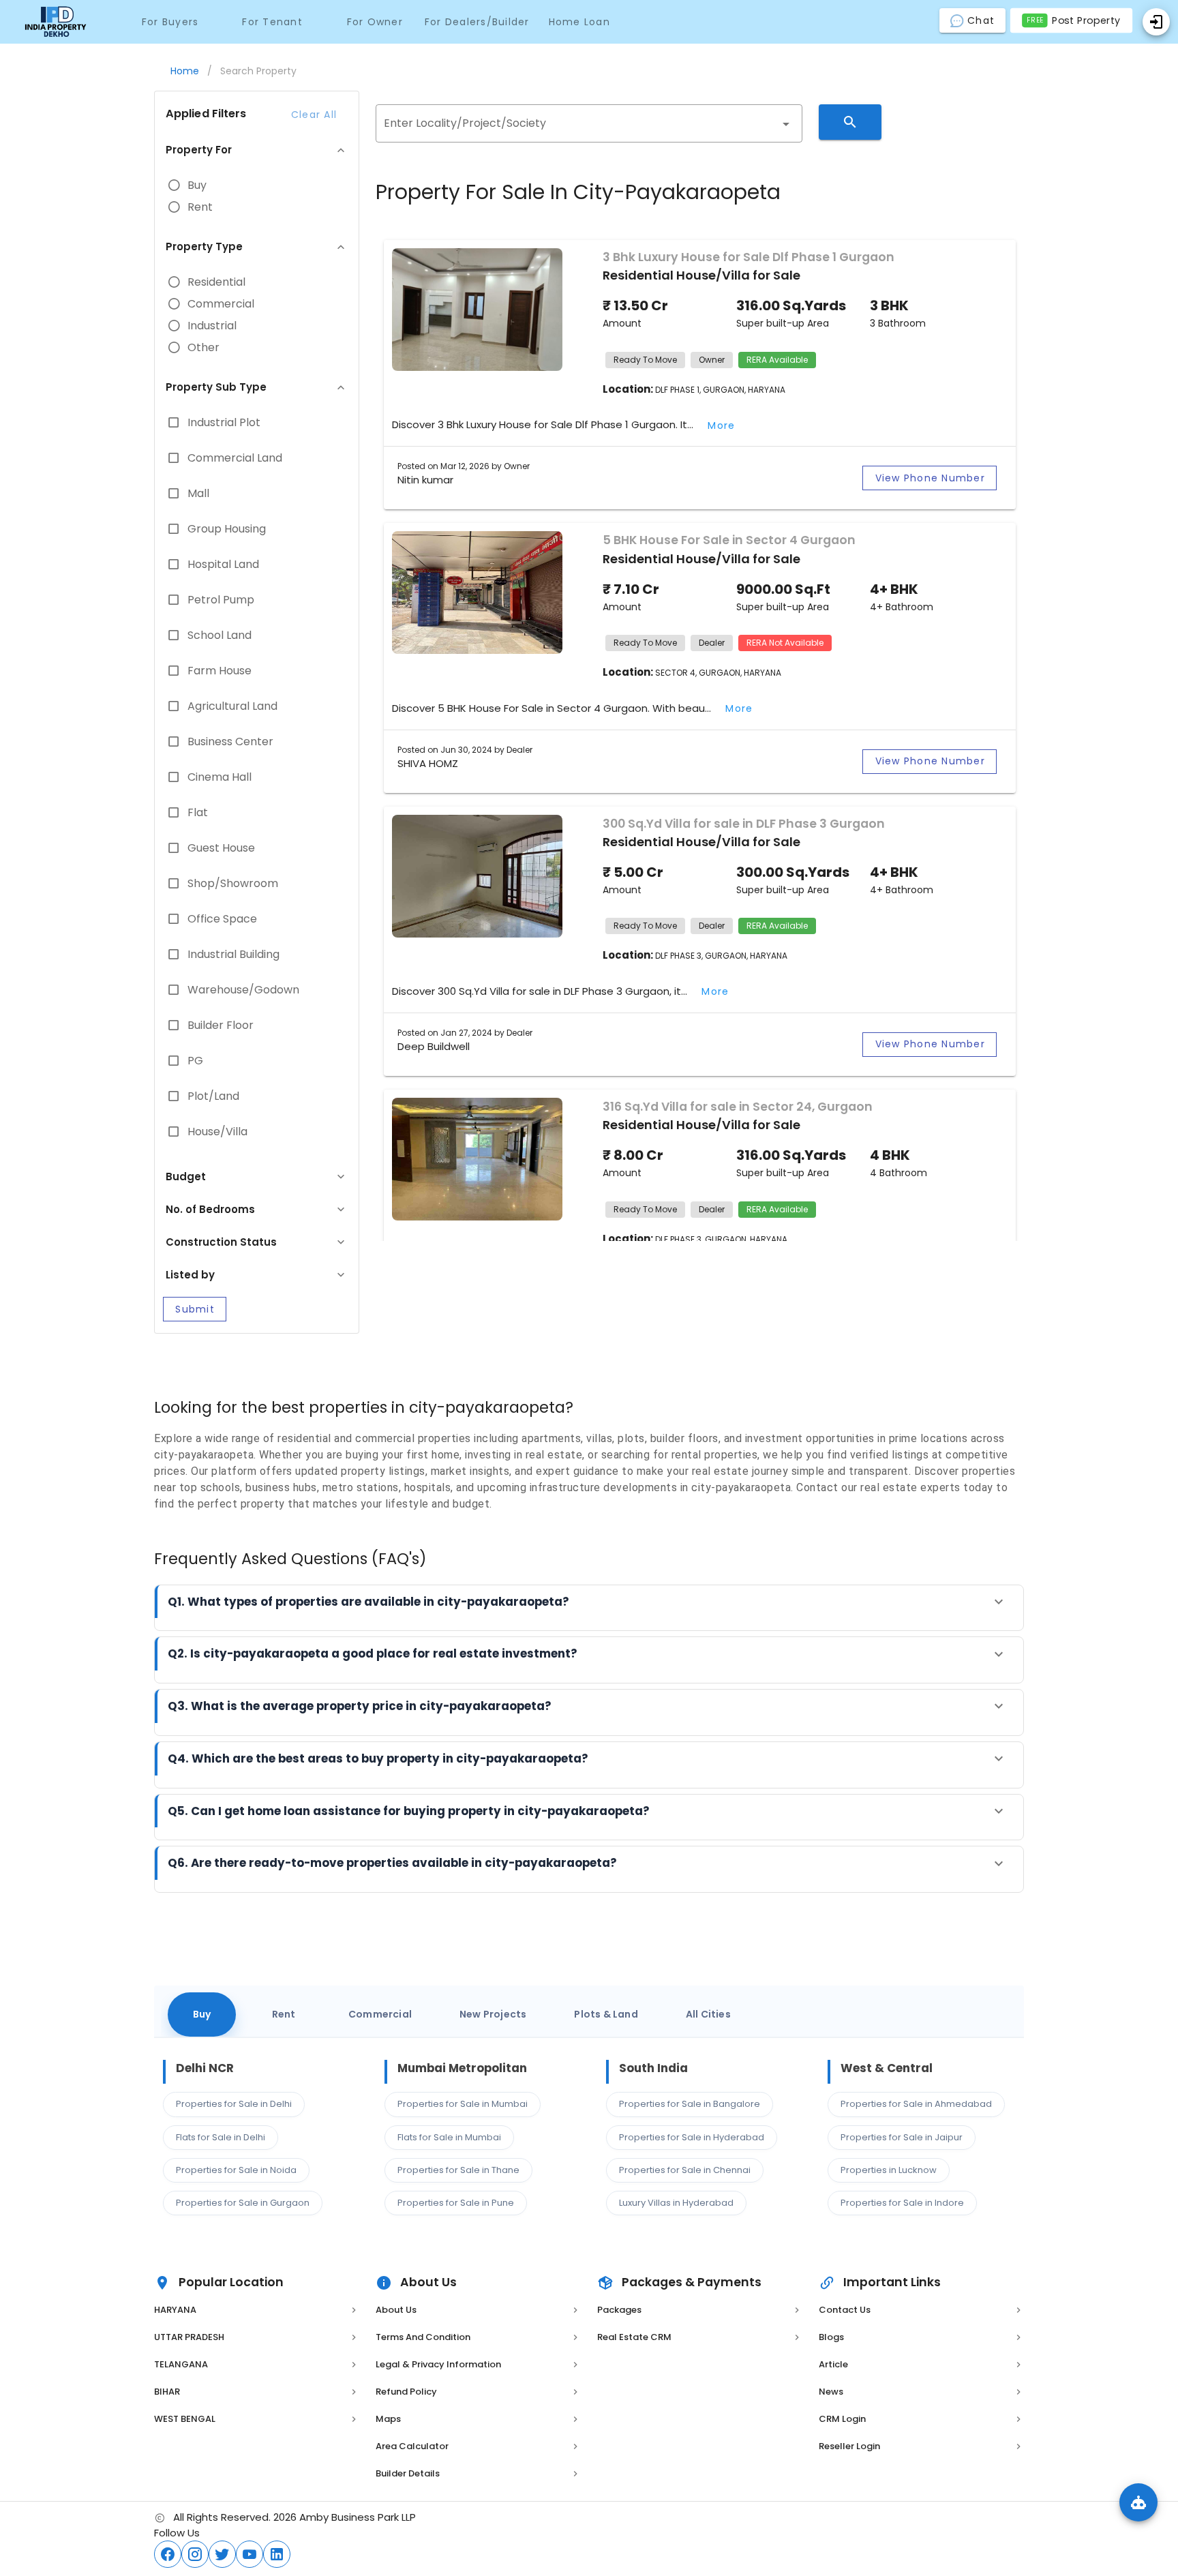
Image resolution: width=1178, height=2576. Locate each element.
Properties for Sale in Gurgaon (243, 2203)
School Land (220, 635)
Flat (198, 813)
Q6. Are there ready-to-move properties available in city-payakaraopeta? (392, 1863)
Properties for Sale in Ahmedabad (916, 2104)
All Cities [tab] (708, 2014)
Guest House (221, 848)
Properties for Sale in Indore (902, 2203)
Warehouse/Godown (243, 990)
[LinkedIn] (277, 2554)
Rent (200, 207)
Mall (198, 494)
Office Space (222, 919)
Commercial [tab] (380, 2014)
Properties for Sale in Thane (458, 2170)
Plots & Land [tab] (606, 2014)
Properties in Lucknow (889, 2170)
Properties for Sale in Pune (456, 2203)
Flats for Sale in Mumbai (449, 2137)
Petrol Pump (221, 600)
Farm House (220, 671)
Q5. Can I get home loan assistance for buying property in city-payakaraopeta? (409, 1811)
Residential (216, 282)
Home (185, 71)
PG (195, 1061)
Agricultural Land (232, 706)
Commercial (221, 304)
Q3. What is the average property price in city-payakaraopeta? (360, 1706)
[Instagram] (195, 2554)
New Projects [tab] (493, 2014)
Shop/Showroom (233, 884)
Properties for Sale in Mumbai (463, 2104)
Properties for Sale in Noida (236, 2170)
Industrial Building (233, 955)
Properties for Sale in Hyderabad (692, 2137)
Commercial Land (235, 458)
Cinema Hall (220, 777)
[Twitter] (222, 2554)
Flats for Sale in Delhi (221, 2137)
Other (203, 348)
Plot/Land (213, 1096)
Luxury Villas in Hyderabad (676, 2203)
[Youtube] (250, 2554)
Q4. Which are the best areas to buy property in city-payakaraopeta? (378, 1758)
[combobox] (589, 123)
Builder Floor (221, 1025)
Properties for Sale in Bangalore (690, 2104)
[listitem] (257, 2310)
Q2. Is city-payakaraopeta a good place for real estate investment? (373, 1653)
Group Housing (227, 529)
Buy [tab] (202, 2014)
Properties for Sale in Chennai (685, 2170)
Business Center (230, 742)
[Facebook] (168, 2554)
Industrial (212, 326)
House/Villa (217, 1132)
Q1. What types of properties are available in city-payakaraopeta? (368, 1602)
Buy (197, 185)
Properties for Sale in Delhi (234, 2104)
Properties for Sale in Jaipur (902, 2137)
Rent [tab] (284, 2014)
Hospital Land (223, 565)
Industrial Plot (224, 423)
